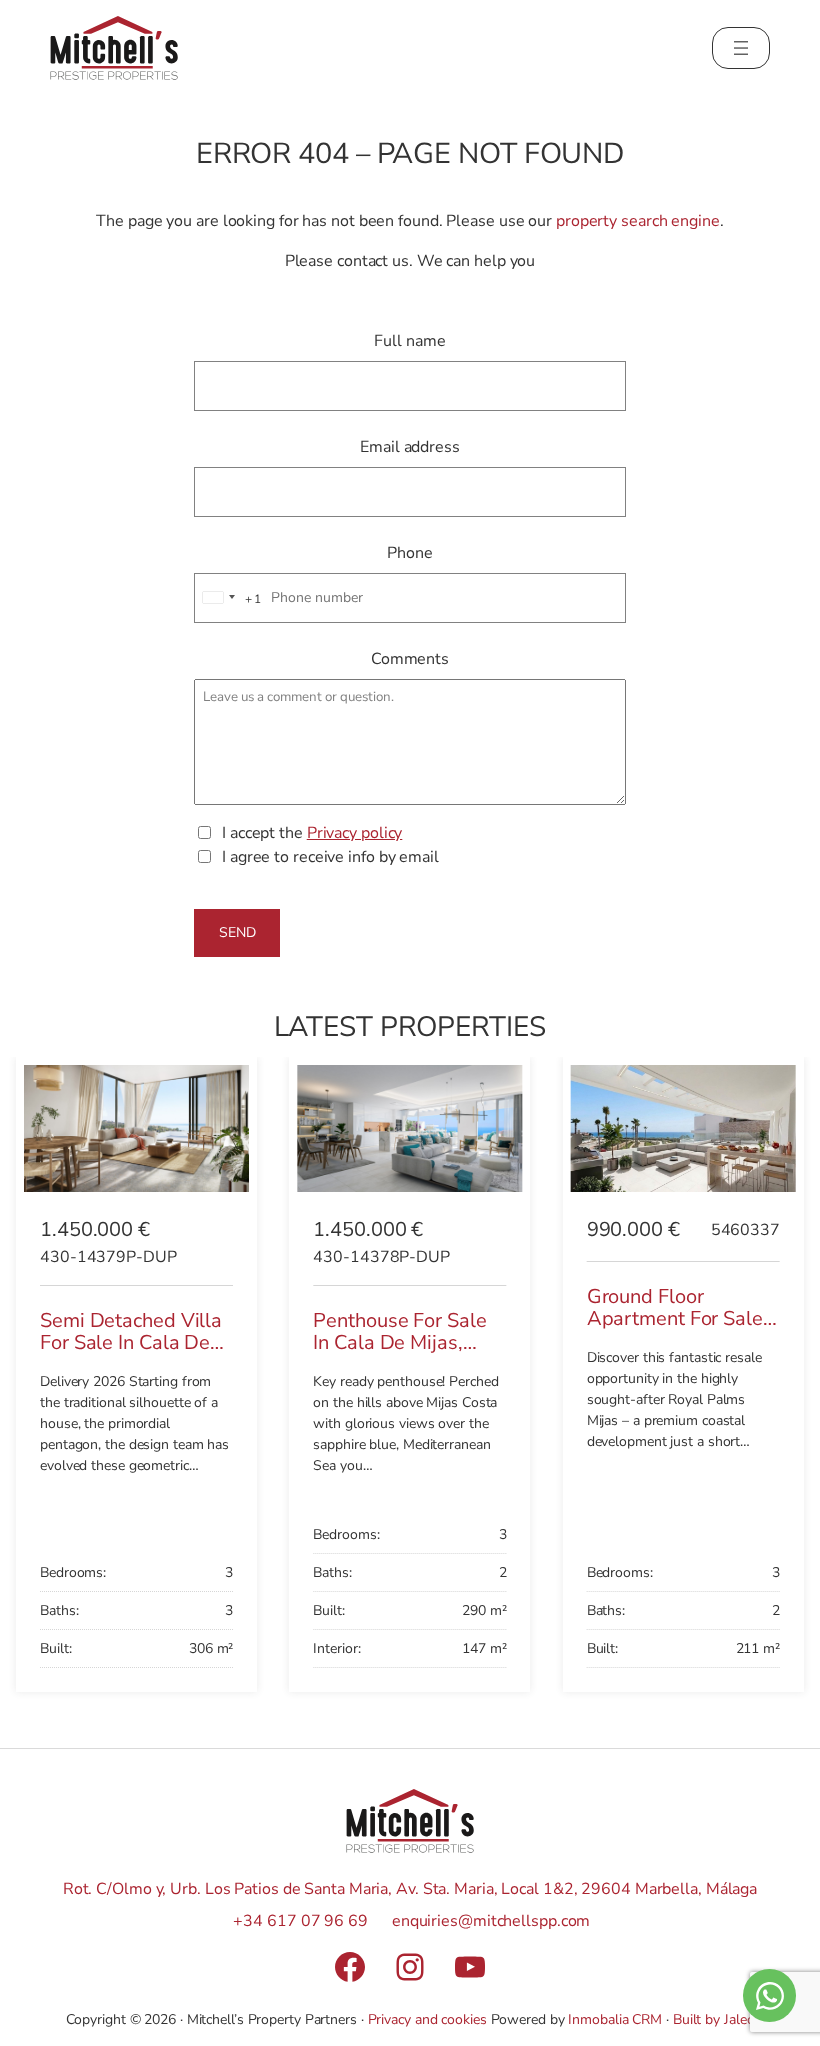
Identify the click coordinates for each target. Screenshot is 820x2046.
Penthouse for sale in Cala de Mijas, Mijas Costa (399, 1343)
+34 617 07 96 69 (300, 1921)
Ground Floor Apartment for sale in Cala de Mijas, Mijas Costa (675, 1330)
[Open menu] (741, 48)
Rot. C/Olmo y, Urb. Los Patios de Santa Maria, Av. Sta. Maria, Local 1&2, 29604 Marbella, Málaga (410, 1889)
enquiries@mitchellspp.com (491, 1921)
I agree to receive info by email (330, 857)
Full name (409, 341)
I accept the (312, 833)
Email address (410, 447)
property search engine (638, 221)
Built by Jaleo (714, 2019)
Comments (410, 659)
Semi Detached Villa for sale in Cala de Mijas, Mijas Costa (131, 1343)
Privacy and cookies (427, 2019)
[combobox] (229, 599)
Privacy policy (355, 833)
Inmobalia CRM (615, 2019)
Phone (410, 553)
